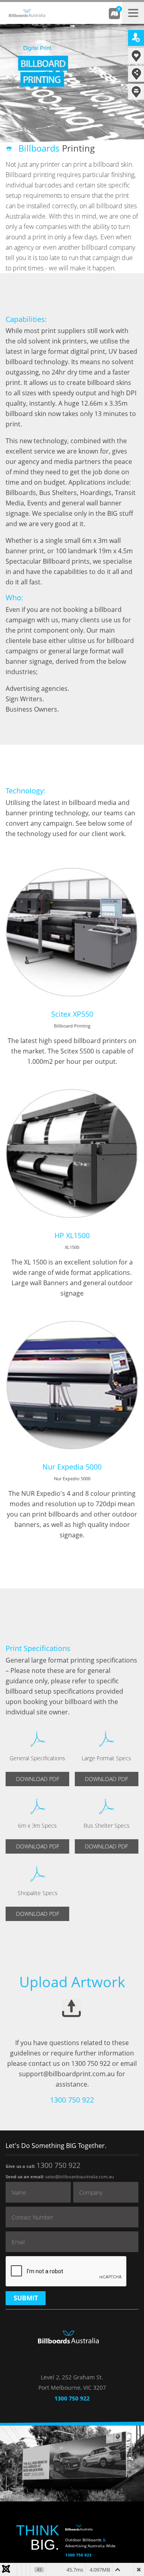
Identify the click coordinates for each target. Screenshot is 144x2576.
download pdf (38, 1779)
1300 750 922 (58, 2165)
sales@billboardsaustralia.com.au (80, 2177)
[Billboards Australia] (40, 9)
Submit (26, 2298)
